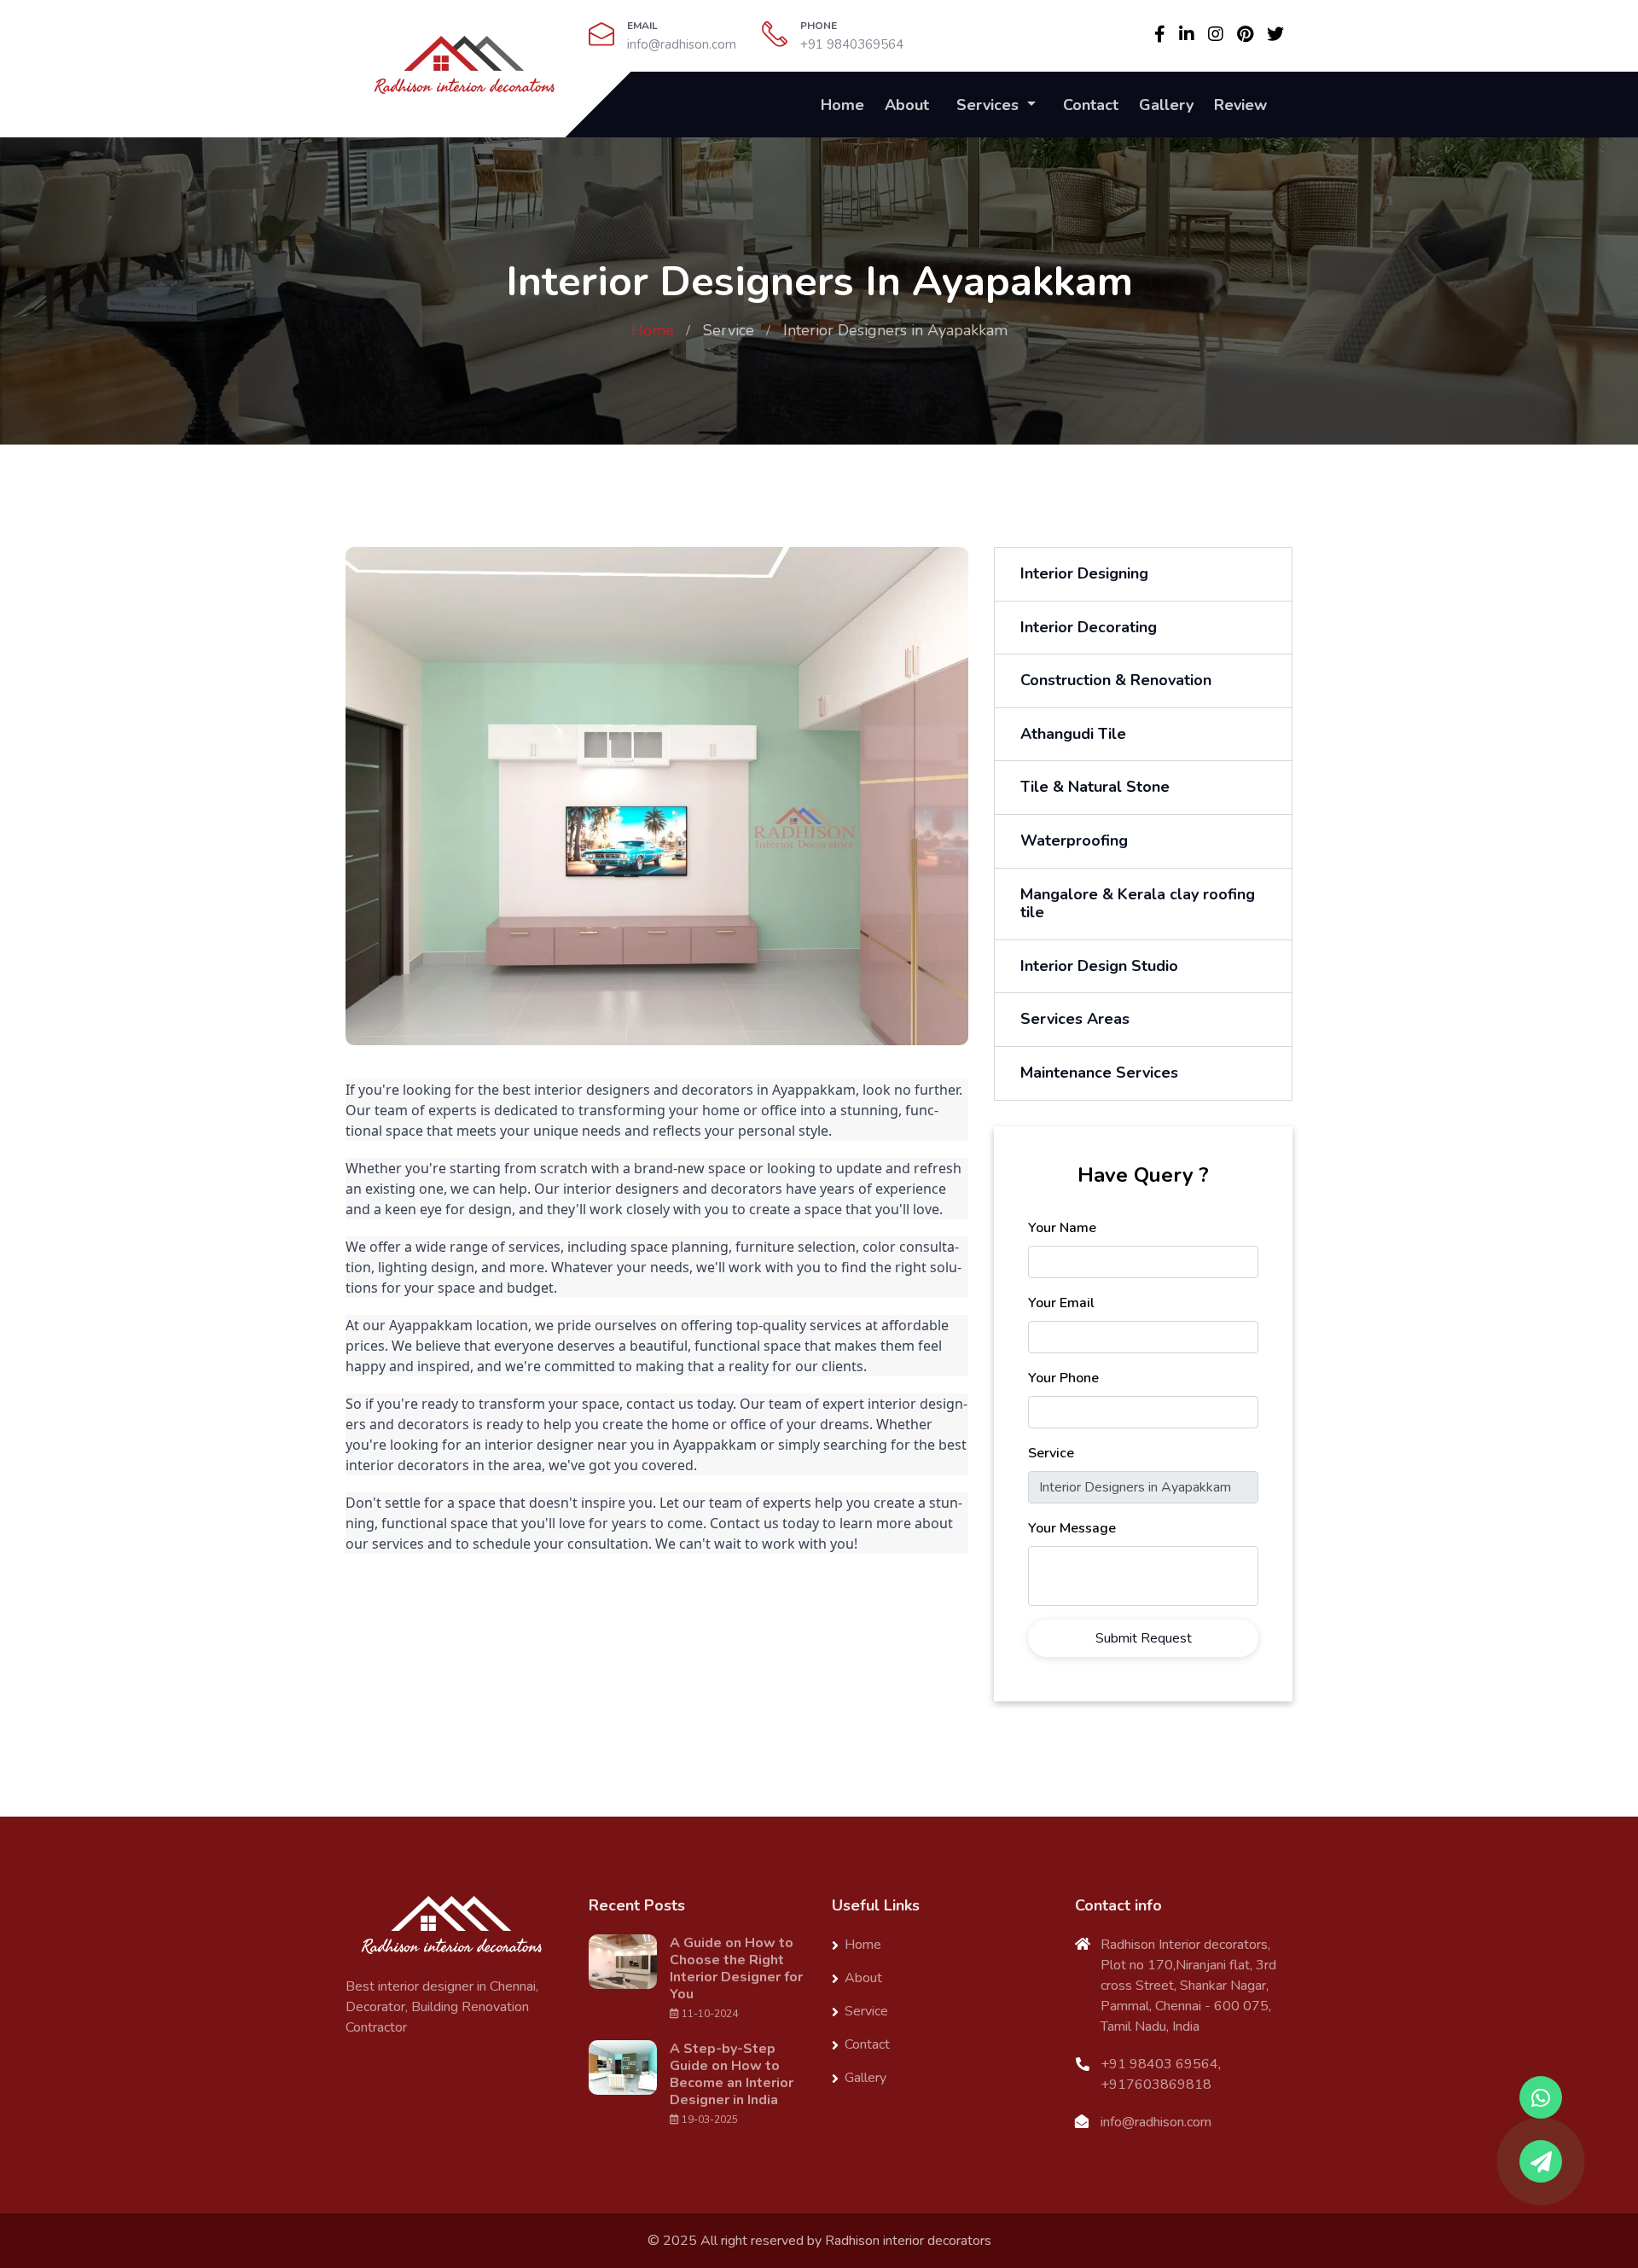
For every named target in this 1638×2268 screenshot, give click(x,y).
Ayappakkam (814, 1090)
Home (842, 105)
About (907, 105)
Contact (1091, 105)
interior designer (539, 1445)
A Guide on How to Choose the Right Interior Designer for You (736, 1969)
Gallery (1166, 105)
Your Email (1061, 1303)
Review (1240, 105)
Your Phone (1063, 1378)
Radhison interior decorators (908, 2241)
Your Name (1062, 1228)
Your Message (1072, 1528)
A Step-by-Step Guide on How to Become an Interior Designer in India (732, 2074)
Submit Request (1144, 1638)
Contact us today (764, 1523)
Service (729, 330)
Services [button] (990, 105)
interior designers (592, 1090)
